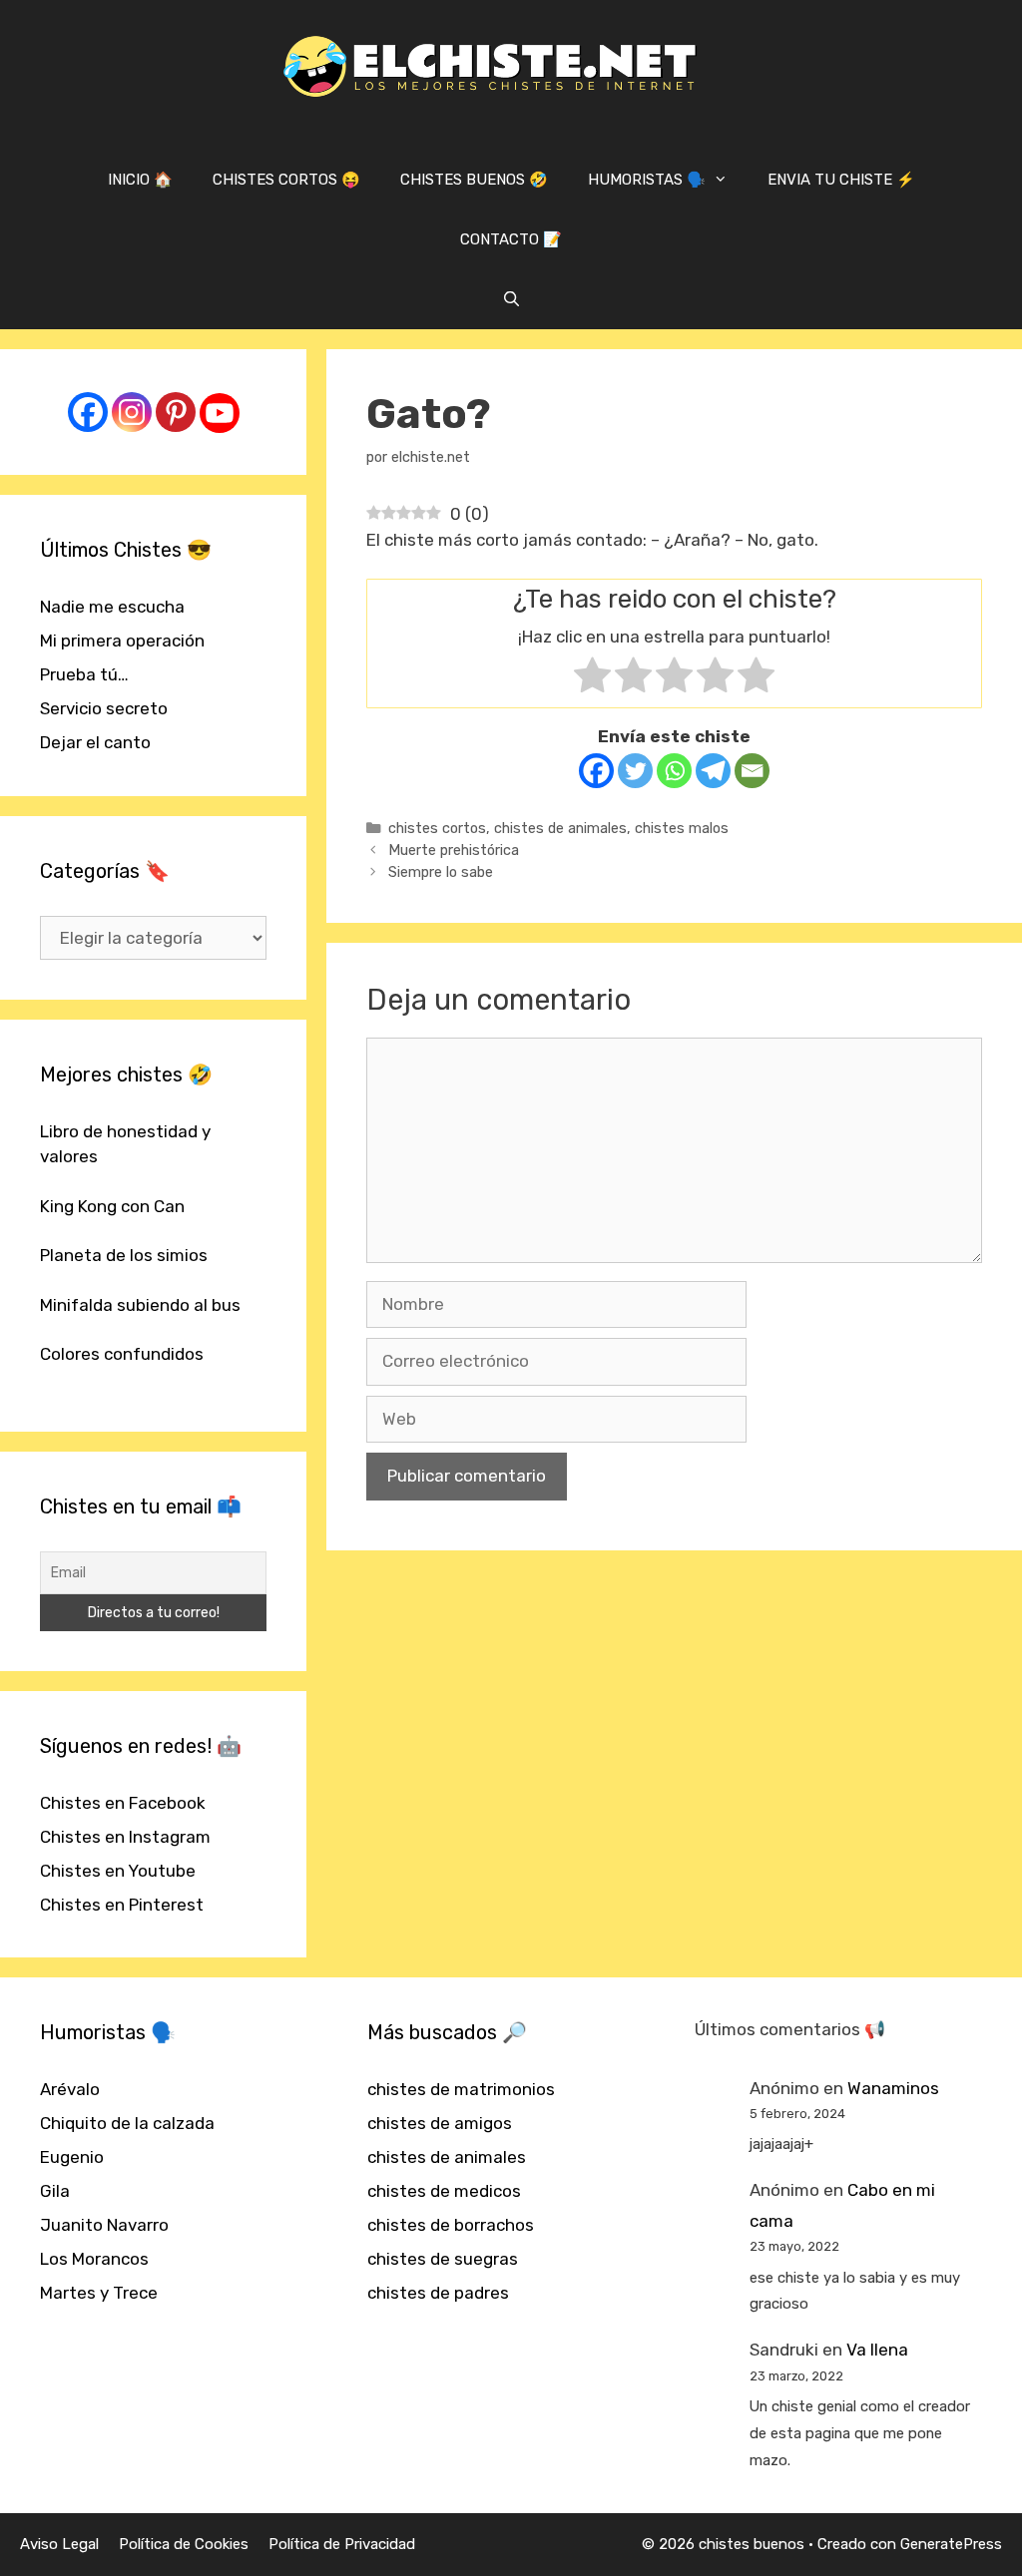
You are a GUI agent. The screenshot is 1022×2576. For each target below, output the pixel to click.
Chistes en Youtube (118, 1871)
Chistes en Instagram (125, 1837)
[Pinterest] (176, 412)
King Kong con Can (112, 1206)
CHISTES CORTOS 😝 (286, 180)
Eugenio (72, 2157)
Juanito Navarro (104, 2225)
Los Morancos (94, 2259)
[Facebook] (596, 771)
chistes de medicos (444, 2191)
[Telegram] (713, 771)
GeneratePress (951, 2544)
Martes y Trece (99, 2293)
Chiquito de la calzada (127, 2123)
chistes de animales (560, 828)
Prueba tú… (84, 674)
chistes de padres (438, 2293)
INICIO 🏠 (140, 180)
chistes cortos (437, 828)
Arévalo (70, 2089)
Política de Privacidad (342, 2544)
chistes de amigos (440, 2123)
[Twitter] (635, 771)
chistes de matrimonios (461, 2089)
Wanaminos (893, 2088)
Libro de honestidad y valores (125, 1144)
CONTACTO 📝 (511, 239)
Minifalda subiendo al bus (140, 1305)
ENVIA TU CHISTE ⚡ (841, 180)
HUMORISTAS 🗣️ (647, 180)
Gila (55, 2191)
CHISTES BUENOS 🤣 (474, 180)
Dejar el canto (95, 742)
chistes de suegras (443, 2259)
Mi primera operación (122, 641)
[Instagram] (132, 412)
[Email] (752, 771)
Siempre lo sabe (441, 872)
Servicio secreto (104, 708)
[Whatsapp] (674, 771)
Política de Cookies (184, 2544)
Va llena (877, 2350)
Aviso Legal (59, 2544)
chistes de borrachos (451, 2225)
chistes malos (682, 828)
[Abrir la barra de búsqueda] (511, 299)
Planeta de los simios (124, 1255)
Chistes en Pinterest (122, 1905)
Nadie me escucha (112, 607)
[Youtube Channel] (220, 413)
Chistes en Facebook (123, 1803)
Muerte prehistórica (454, 850)
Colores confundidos (122, 1354)
